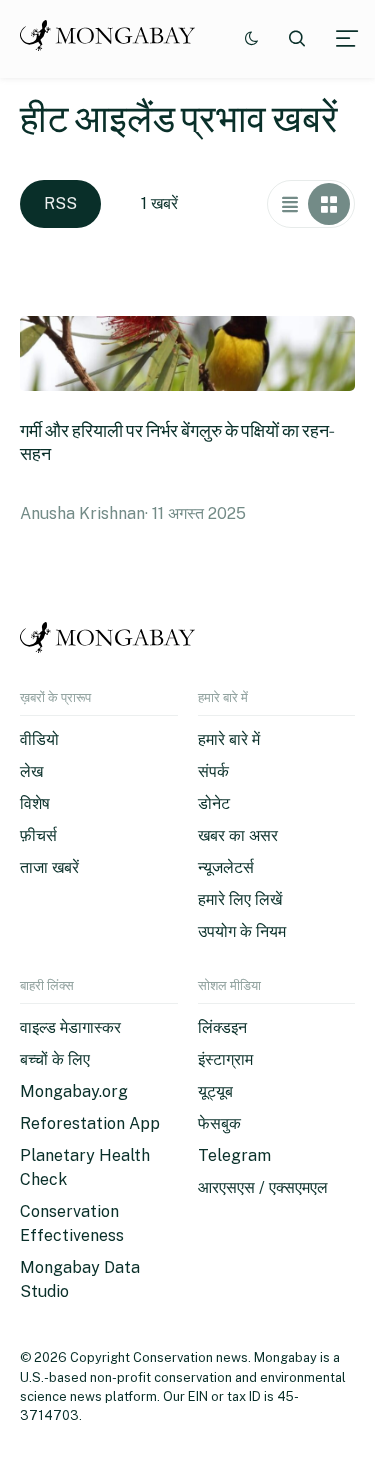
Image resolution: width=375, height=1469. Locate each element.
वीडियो (39, 739)
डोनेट (214, 803)
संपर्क (213, 771)
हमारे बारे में (229, 739)
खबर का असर (238, 835)
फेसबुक (219, 1123)
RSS (60, 203)
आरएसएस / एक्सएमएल (263, 1187)
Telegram (234, 1155)
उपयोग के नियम (242, 931)
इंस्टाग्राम (225, 1059)
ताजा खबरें (49, 867)
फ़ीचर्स (38, 835)
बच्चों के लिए (55, 1059)
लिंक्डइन (222, 1027)
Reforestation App (90, 1123)
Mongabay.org (74, 1091)
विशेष (35, 803)
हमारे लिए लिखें (240, 899)
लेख (31, 771)
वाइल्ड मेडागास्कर (70, 1027)
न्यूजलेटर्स (226, 867)
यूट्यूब (215, 1091)
